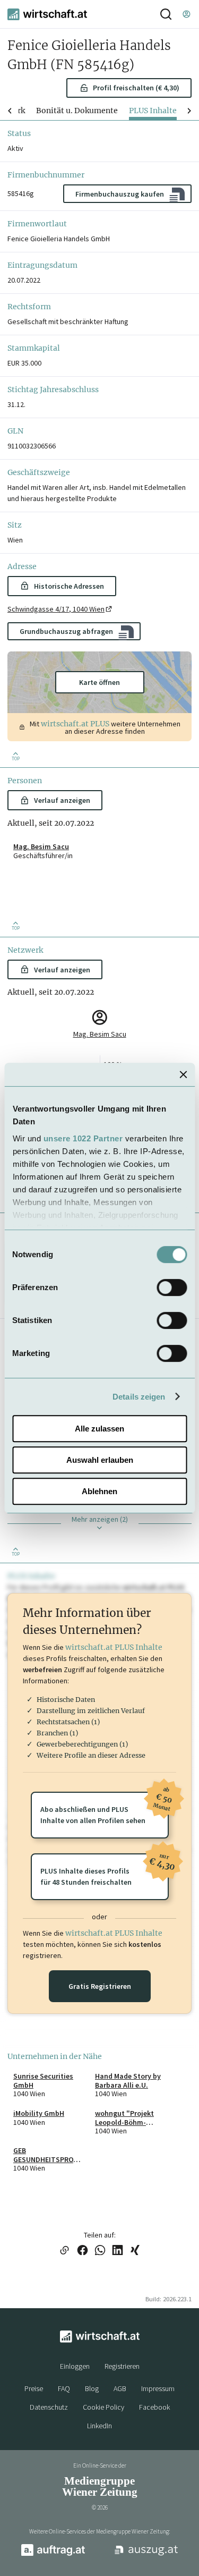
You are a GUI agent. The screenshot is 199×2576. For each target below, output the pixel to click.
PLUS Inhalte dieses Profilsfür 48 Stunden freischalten (104, 1870)
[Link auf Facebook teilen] (83, 2251)
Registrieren (122, 2366)
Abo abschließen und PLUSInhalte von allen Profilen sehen (104, 1808)
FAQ (64, 2388)
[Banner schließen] (183, 1074)
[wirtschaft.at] (47, 14)
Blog (92, 2388)
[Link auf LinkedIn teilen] (118, 2251)
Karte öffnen (99, 682)
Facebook (154, 2407)
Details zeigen (139, 1397)
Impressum (158, 2388)
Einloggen (75, 2366)
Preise (34, 2388)
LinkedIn (99, 2426)
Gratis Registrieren (100, 1986)
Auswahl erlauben (100, 1460)
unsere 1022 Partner (83, 1138)
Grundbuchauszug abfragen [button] (66, 631)
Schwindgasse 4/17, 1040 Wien (56, 609)
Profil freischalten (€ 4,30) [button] (136, 88)
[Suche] (166, 14)
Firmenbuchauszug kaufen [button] (120, 194)
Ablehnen (99, 1491)
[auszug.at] (146, 2554)
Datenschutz (49, 2407)
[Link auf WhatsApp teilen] (100, 2251)
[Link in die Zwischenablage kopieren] (65, 2251)
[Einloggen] (186, 14)
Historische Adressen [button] (69, 586)
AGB (120, 2388)
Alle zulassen (99, 1429)
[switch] (172, 1287)
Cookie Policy (103, 2407)
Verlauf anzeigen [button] (62, 800)
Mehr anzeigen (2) (100, 1519)
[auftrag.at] (53, 2554)
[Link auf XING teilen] (135, 2251)
